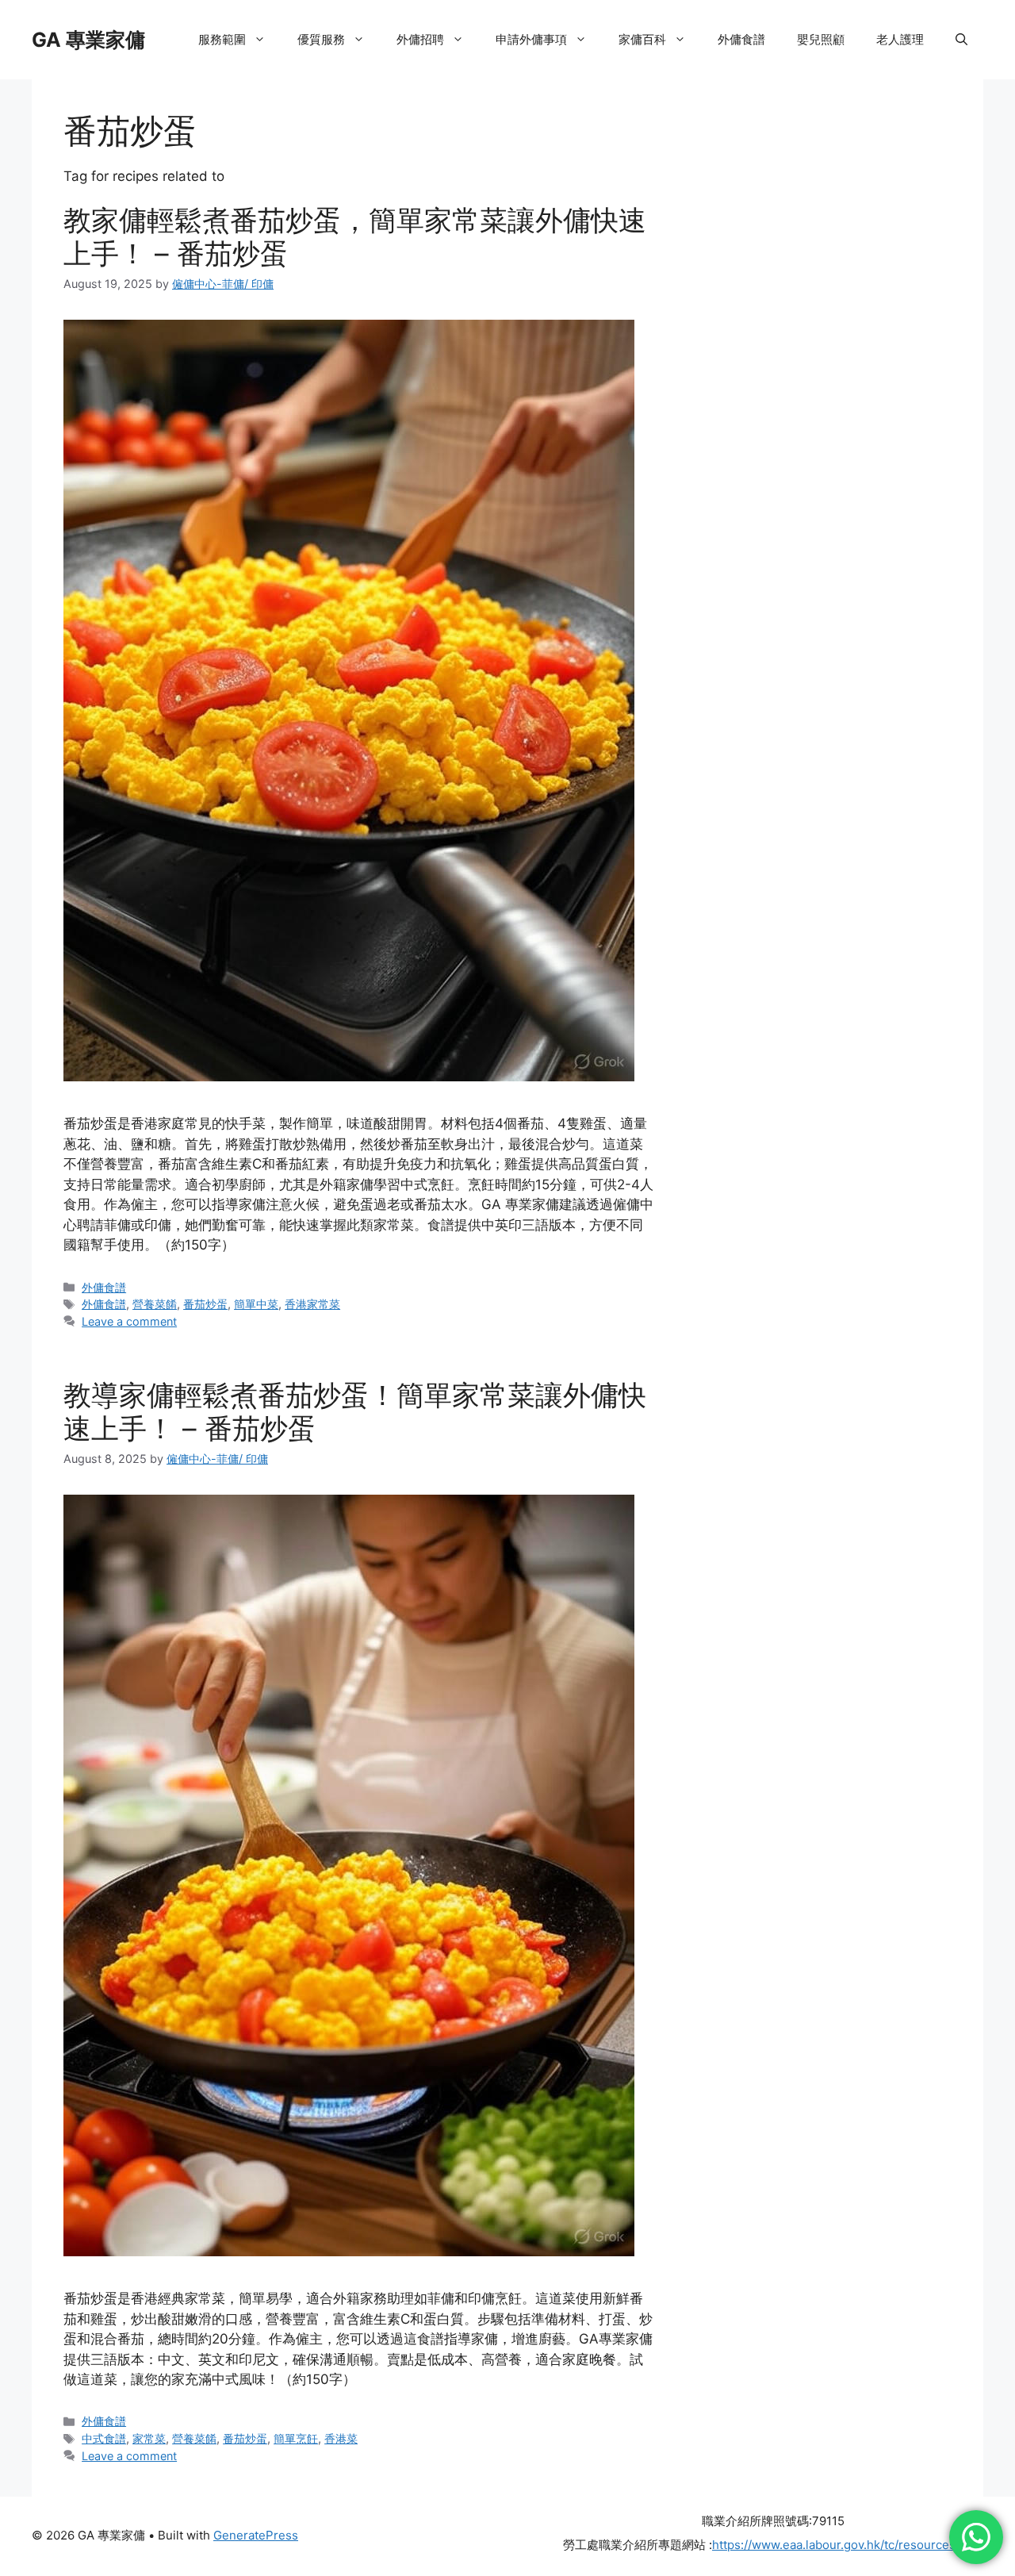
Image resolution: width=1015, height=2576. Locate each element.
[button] (961, 40)
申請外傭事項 (531, 39)
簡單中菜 (256, 1304)
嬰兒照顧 (821, 39)
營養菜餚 (155, 1304)
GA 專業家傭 (88, 40)
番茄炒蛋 (205, 1304)
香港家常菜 (312, 1304)
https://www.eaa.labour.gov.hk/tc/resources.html (848, 2545)
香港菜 (341, 2438)
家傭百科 (642, 39)
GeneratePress (256, 2535)
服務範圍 (222, 39)
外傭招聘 (420, 39)
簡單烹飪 (296, 2438)
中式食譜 (104, 2438)
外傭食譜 (741, 39)
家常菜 (149, 2438)
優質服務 (321, 39)
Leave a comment (129, 1321)
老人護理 (900, 39)
